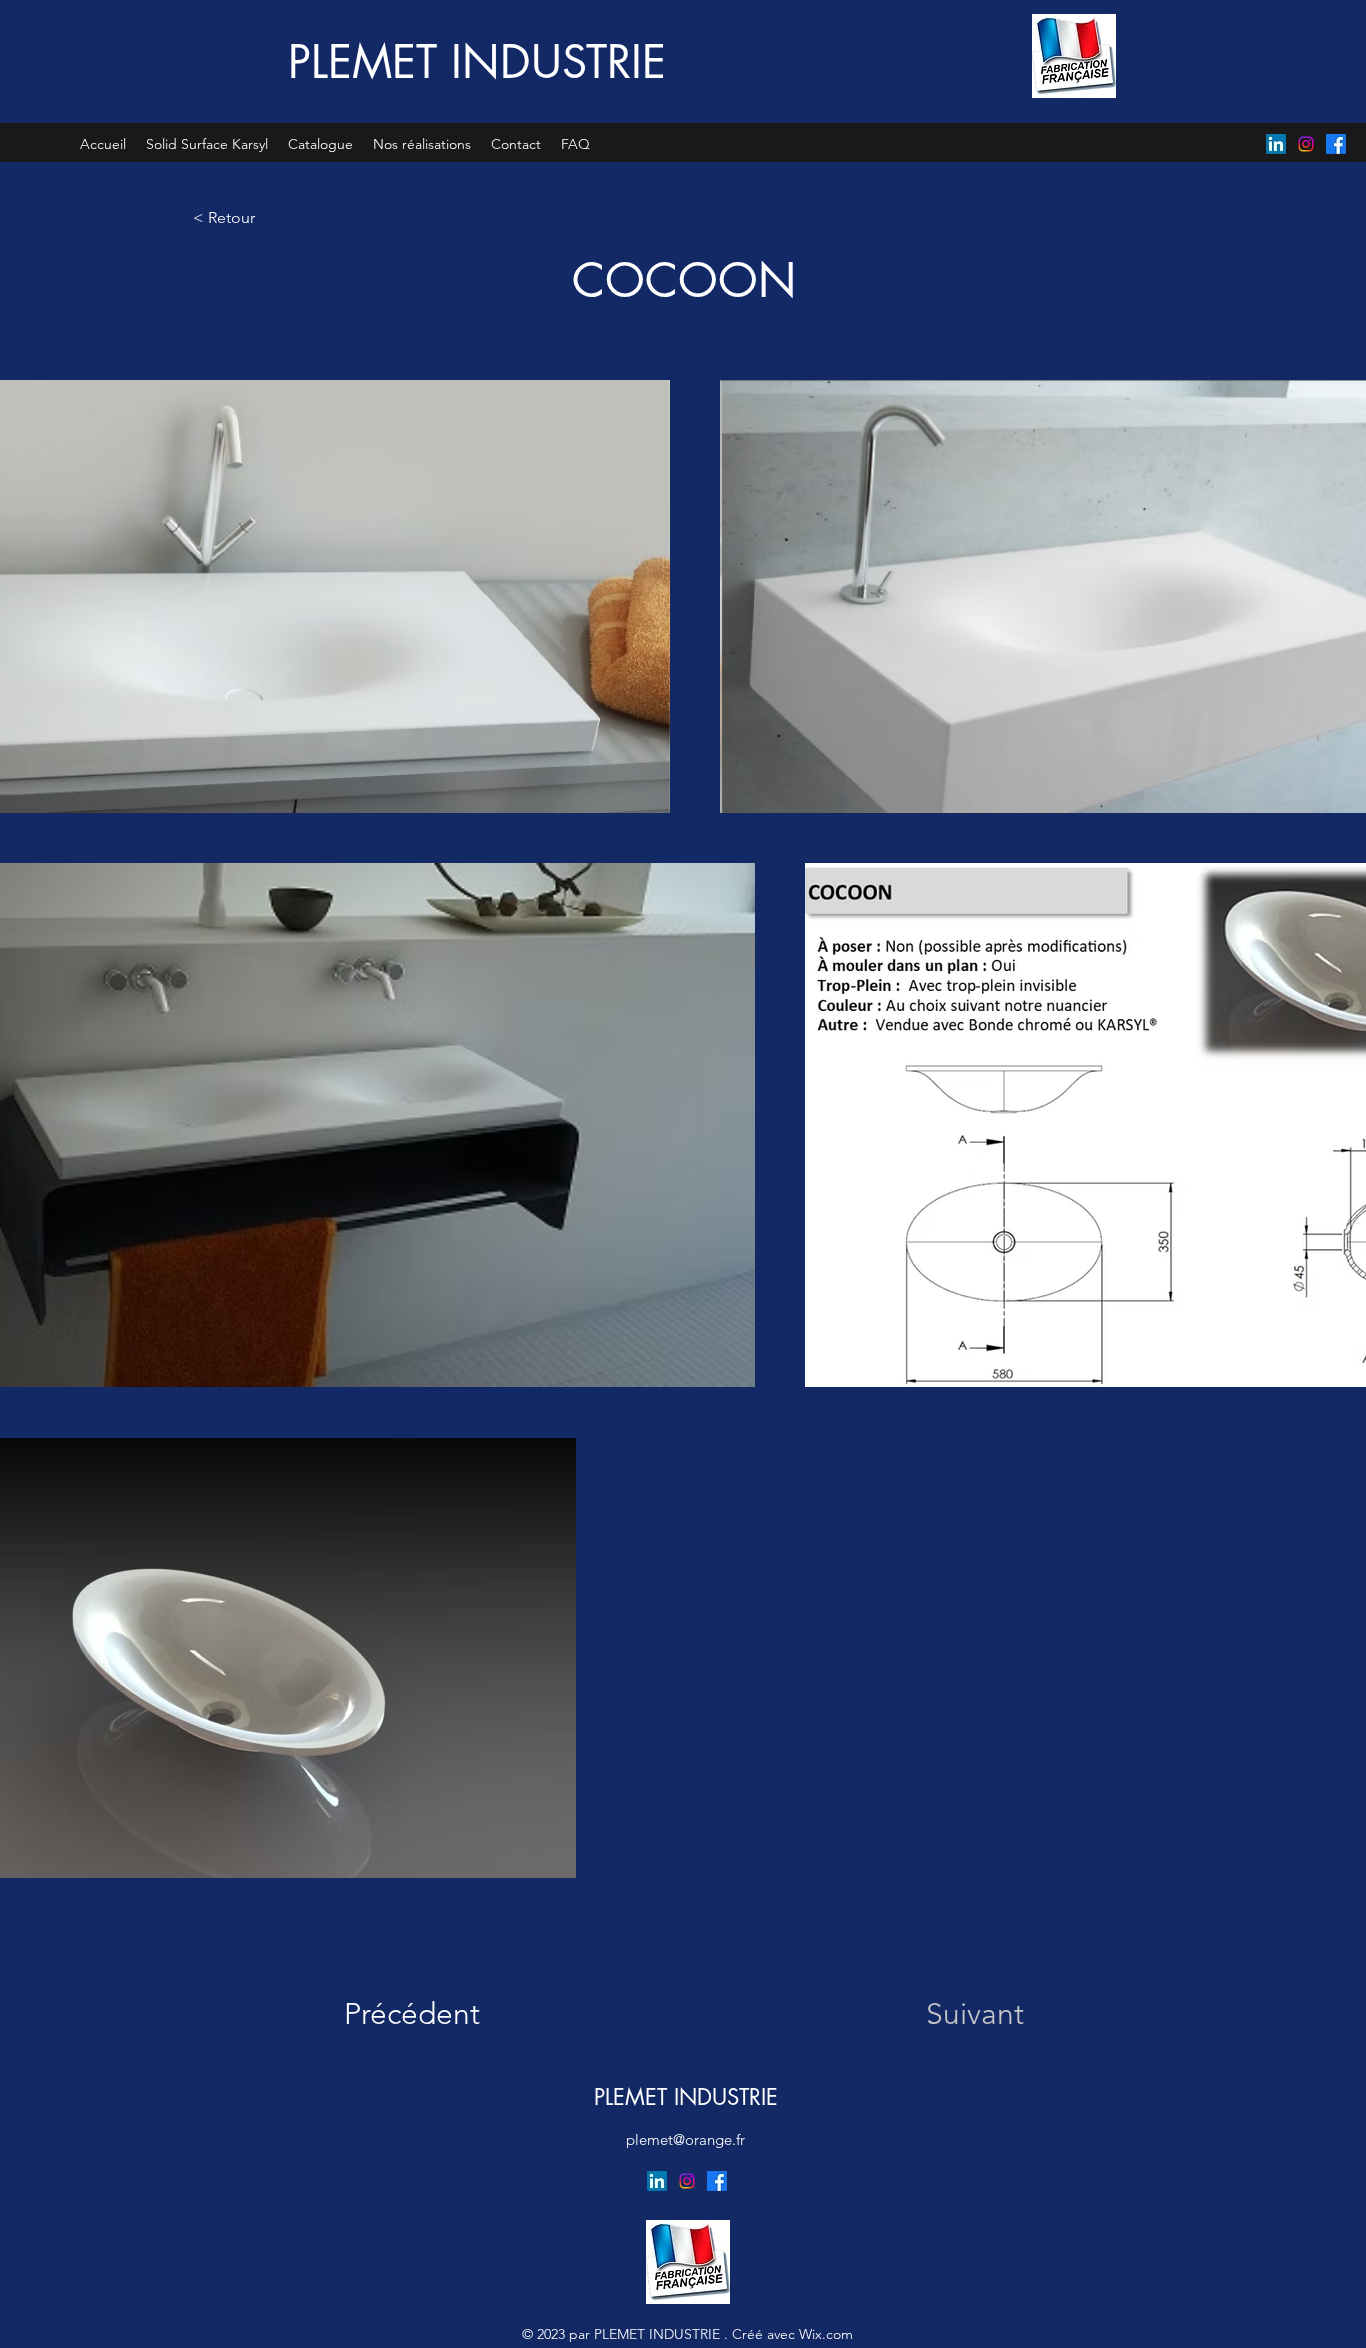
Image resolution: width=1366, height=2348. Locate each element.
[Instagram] (1306, 144)
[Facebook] (1336, 144)
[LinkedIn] (1276, 144)
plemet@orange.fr (685, 2139)
